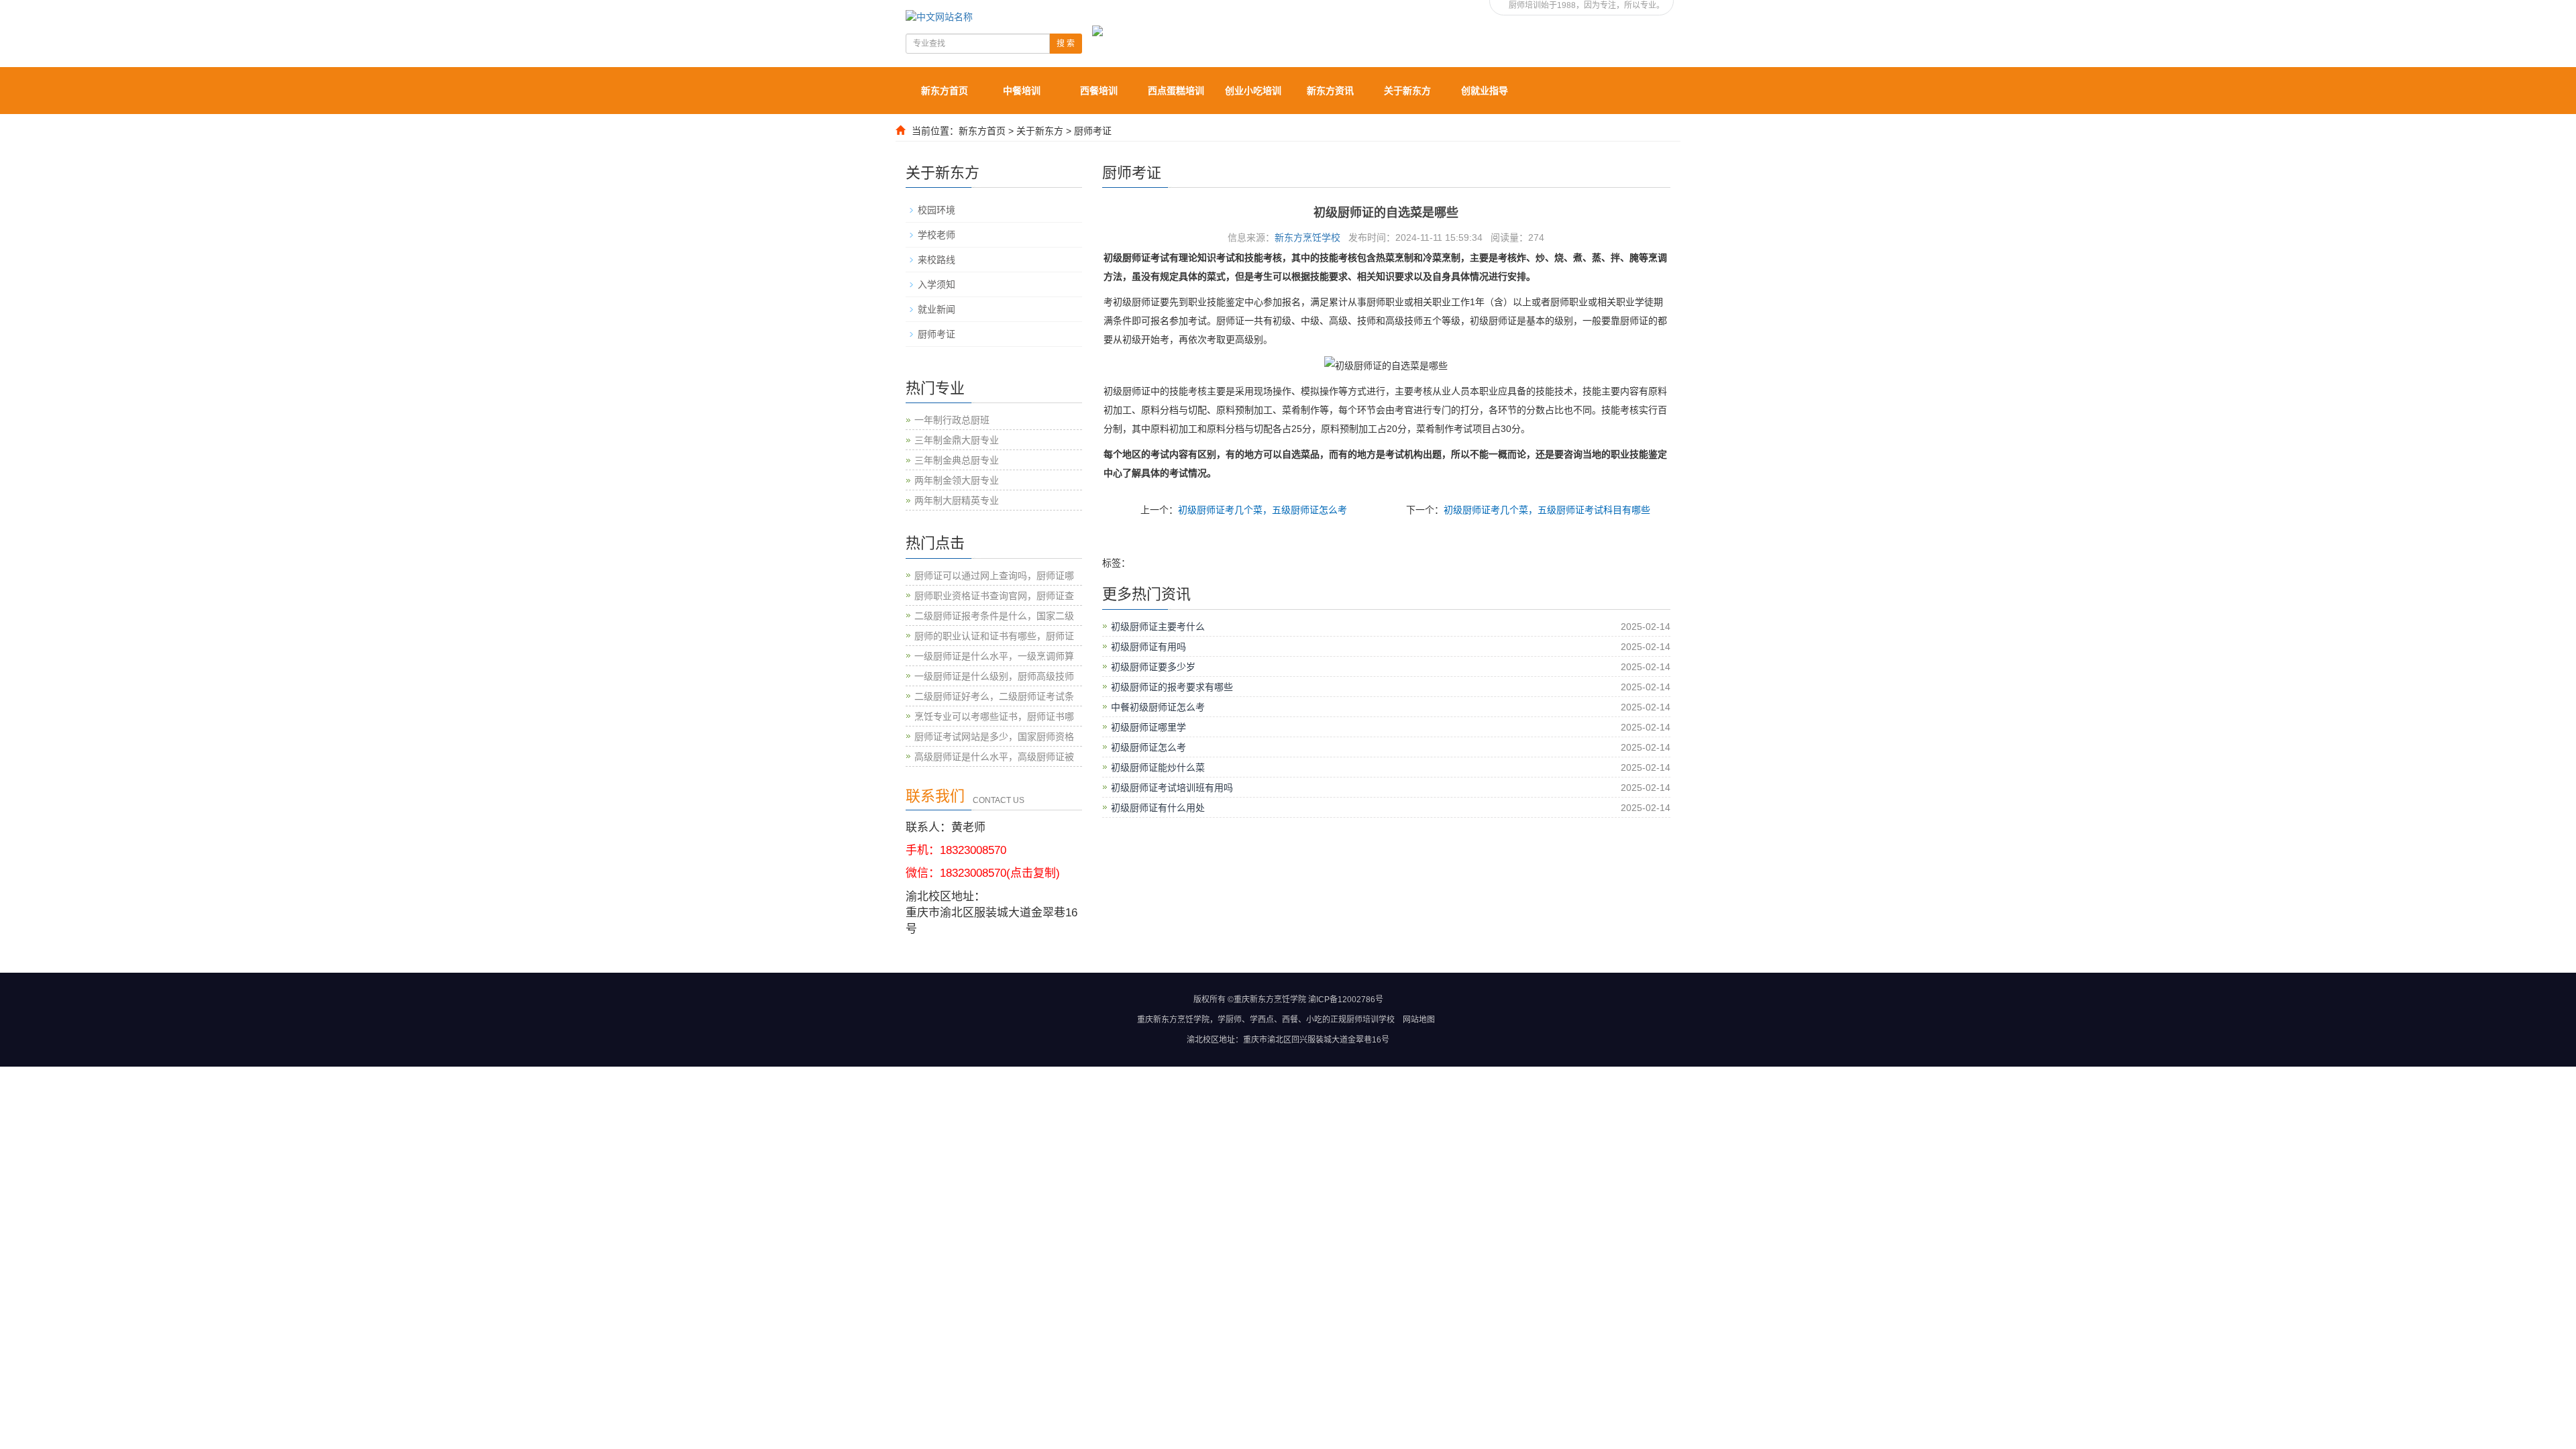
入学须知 (936, 284)
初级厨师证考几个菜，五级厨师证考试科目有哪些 (1547, 510)
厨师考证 (1093, 131)
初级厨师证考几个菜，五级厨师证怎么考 (1263, 510)
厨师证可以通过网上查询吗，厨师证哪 (994, 576)
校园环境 (936, 210)
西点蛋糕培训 (1176, 91)
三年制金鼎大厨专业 (957, 440)
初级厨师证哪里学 (1148, 727)
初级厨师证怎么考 (1148, 747)
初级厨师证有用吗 (1148, 647)
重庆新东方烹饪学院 (1173, 1020)
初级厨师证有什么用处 (1158, 808)
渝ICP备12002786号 (1346, 1000)
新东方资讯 (1330, 91)
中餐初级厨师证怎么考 (1158, 707)
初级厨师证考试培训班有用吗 (1172, 788)
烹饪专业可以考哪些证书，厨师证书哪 (994, 716)
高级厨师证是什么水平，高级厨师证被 (994, 757)
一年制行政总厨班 (952, 420)
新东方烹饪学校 (1307, 237)
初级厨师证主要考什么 (1158, 627)
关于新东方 (1407, 91)
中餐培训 (1022, 91)
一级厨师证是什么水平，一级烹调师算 (994, 656)
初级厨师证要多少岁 (1153, 667)
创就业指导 (1485, 91)
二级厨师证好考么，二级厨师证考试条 (994, 696)
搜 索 (1066, 44)
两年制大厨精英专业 (957, 500)
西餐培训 (1099, 91)
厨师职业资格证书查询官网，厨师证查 (994, 596)
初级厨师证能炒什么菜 (1158, 767)
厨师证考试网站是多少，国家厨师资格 (994, 737)
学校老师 (936, 235)
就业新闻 (936, 309)
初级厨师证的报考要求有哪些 (1172, 687)
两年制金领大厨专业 (957, 480)
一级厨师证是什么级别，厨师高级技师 (994, 676)
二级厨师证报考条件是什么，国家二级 (994, 616)
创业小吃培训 (1253, 91)
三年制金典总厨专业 (957, 460)
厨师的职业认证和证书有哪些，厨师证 (994, 636)
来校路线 (936, 260)
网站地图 (1419, 1020)
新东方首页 (945, 91)
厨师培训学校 (1371, 1020)
